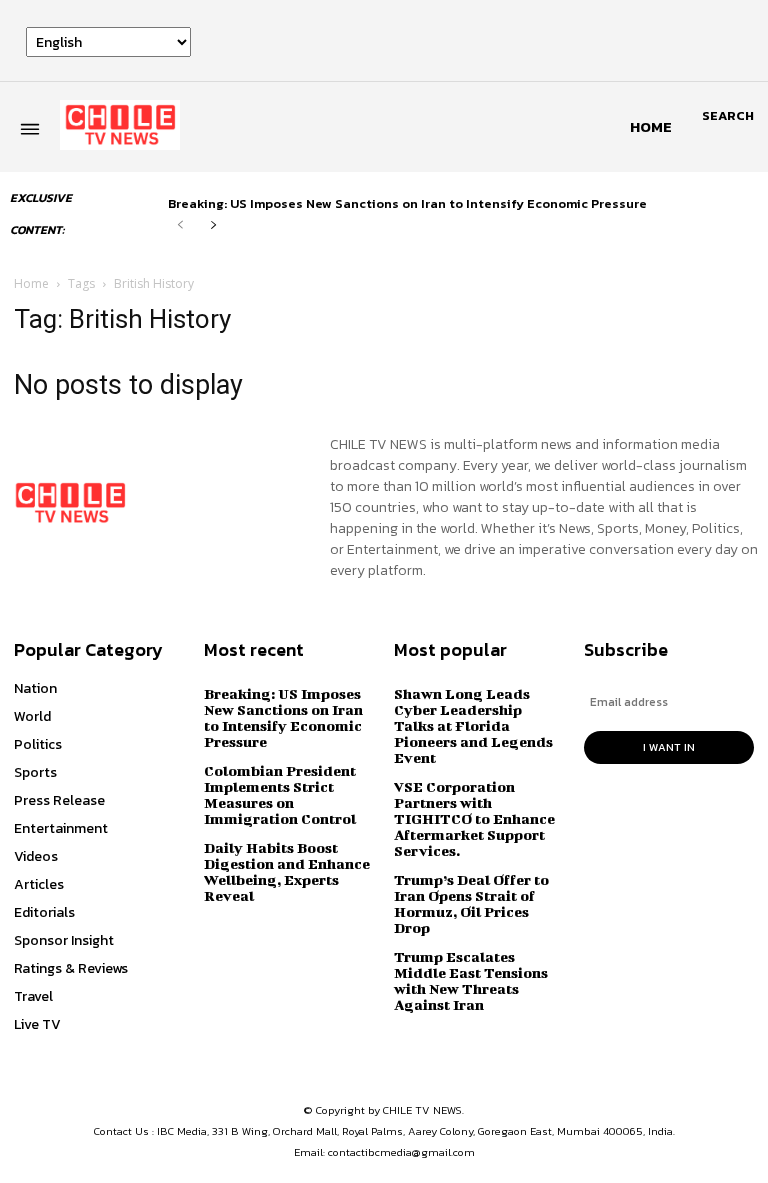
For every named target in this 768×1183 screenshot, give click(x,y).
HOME (651, 126)
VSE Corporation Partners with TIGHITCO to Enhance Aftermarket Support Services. (474, 818)
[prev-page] (180, 225)
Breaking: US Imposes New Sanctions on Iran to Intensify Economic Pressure (407, 203)
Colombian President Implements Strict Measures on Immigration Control (280, 794)
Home (31, 283)
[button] (728, 116)
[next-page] (212, 225)
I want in (669, 747)
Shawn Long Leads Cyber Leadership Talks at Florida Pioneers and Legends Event (473, 725)
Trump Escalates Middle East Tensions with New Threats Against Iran (471, 980)
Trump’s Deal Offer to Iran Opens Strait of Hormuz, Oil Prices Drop (471, 903)
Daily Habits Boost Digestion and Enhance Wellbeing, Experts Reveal (287, 871)
